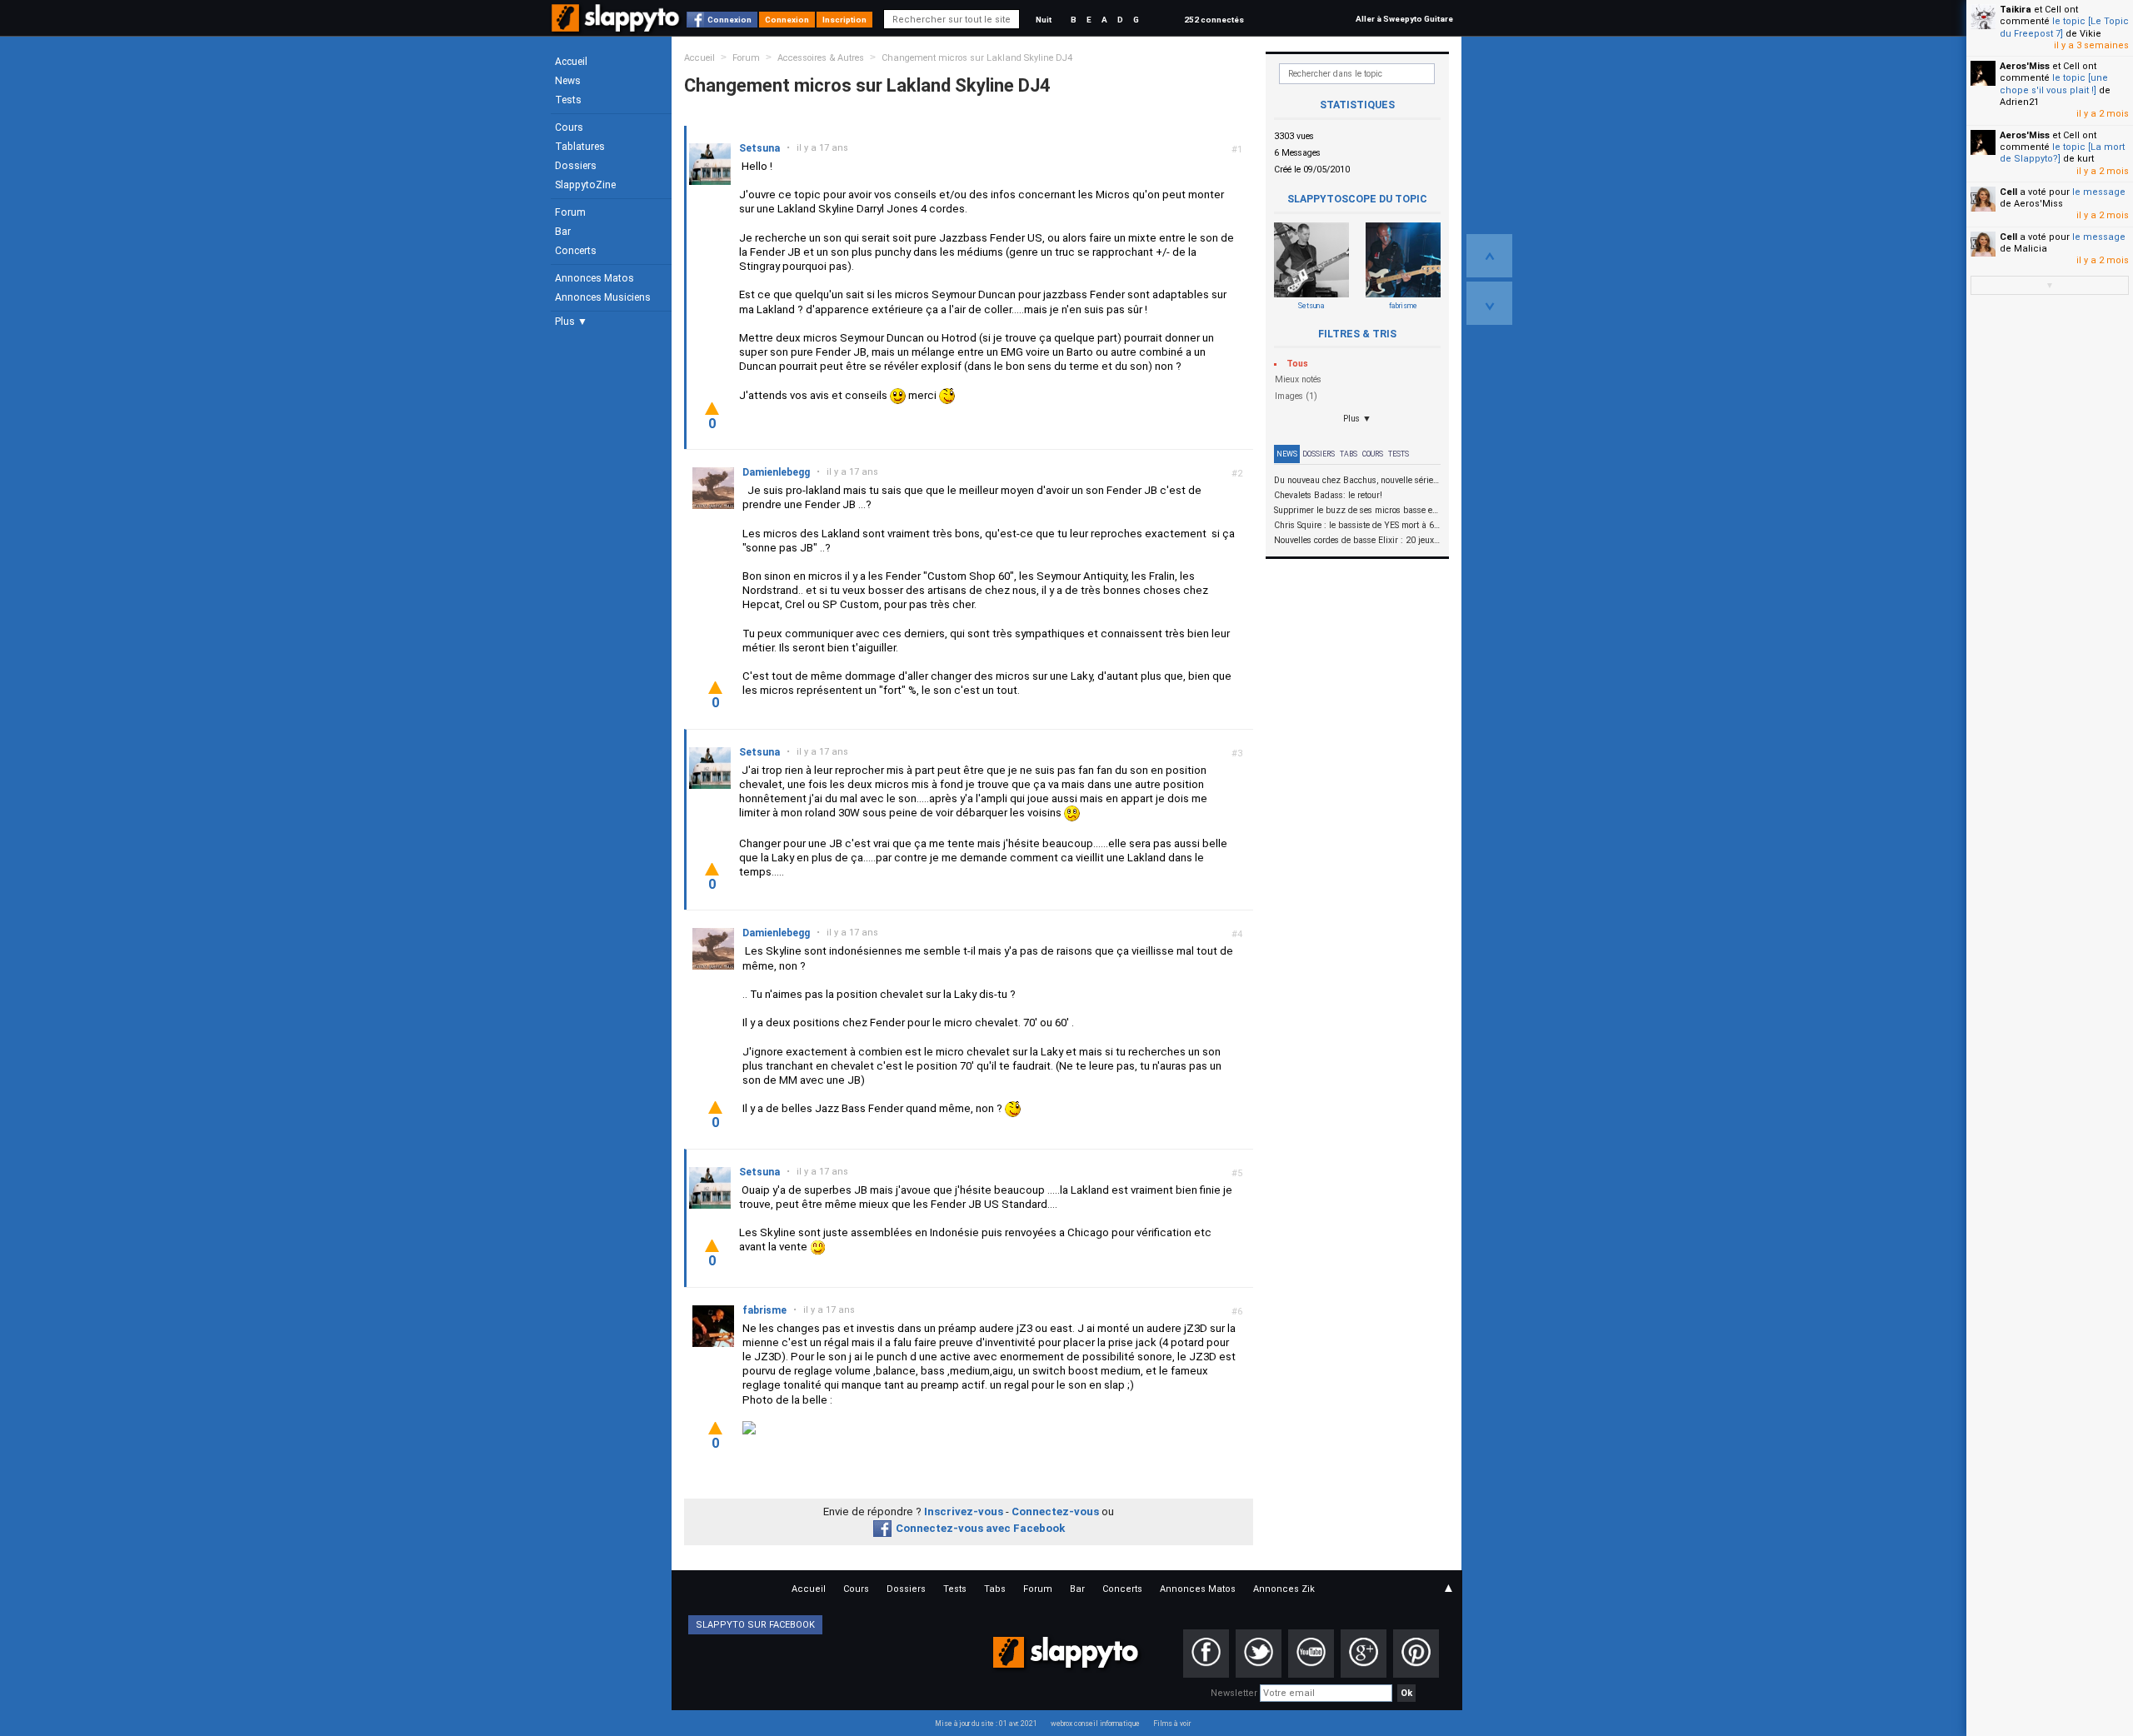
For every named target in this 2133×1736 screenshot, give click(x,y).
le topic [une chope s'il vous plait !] (2054, 84)
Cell (2008, 192)
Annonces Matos (594, 278)
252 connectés (1214, 20)
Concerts (576, 251)
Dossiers (576, 166)
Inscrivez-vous (964, 1512)
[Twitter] (1259, 1654)
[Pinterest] (1416, 1654)
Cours (569, 127)
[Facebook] (1206, 1654)
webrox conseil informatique (1095, 1724)
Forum (570, 212)
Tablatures (580, 147)
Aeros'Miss (2025, 66)
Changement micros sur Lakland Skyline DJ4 (977, 58)
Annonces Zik (1284, 1589)
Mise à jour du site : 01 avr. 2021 (986, 1724)
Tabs (1349, 454)
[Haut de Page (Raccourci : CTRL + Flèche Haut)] (1489, 256)
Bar (563, 232)
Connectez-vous (1055, 1512)
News (568, 81)
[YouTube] (1311, 1654)
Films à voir (1172, 1724)
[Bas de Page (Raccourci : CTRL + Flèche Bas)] (1489, 303)
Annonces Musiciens (603, 297)
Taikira (2016, 10)
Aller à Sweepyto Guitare (1404, 19)
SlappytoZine (585, 185)
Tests (568, 100)
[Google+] (1364, 1654)
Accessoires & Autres (821, 58)
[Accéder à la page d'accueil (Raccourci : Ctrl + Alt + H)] (617, 26)
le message (2099, 192)
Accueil (571, 62)
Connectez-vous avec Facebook (980, 1528)
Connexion (729, 20)
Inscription (844, 20)
